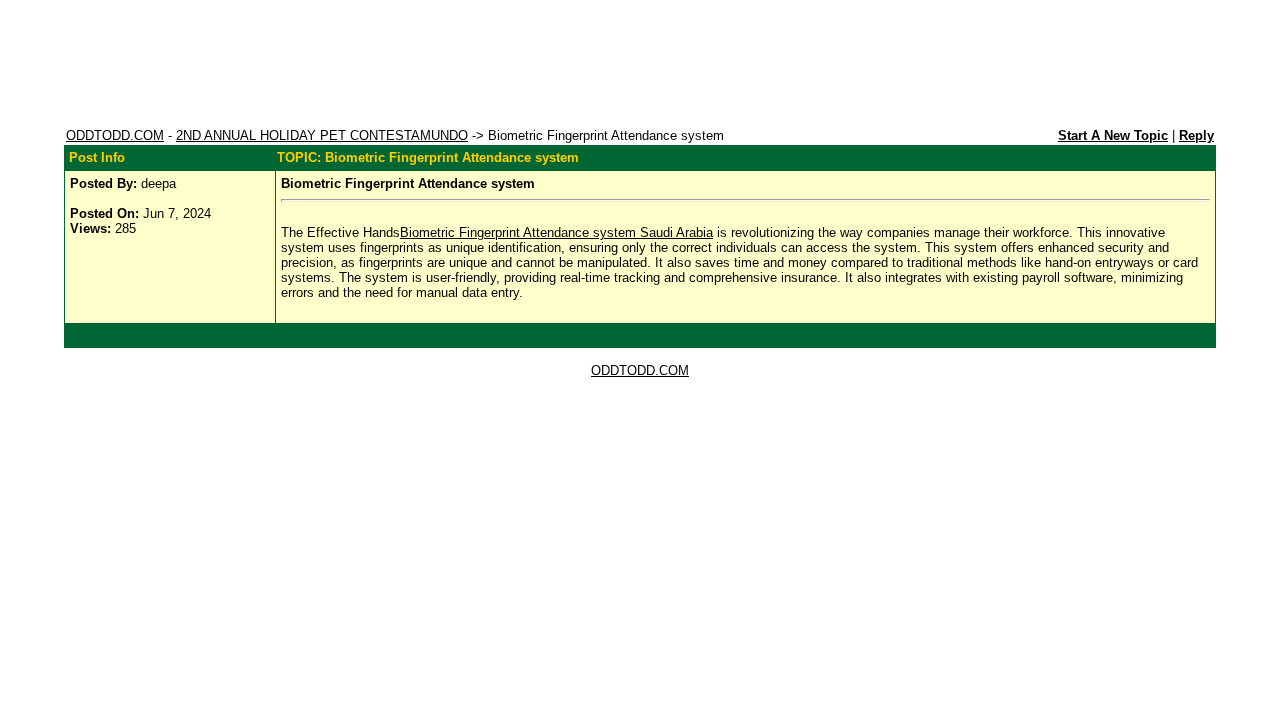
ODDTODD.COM (115, 135)
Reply (1196, 135)
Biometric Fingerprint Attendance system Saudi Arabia (556, 232)
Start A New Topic (1113, 135)
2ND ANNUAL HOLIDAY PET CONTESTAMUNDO (322, 135)
